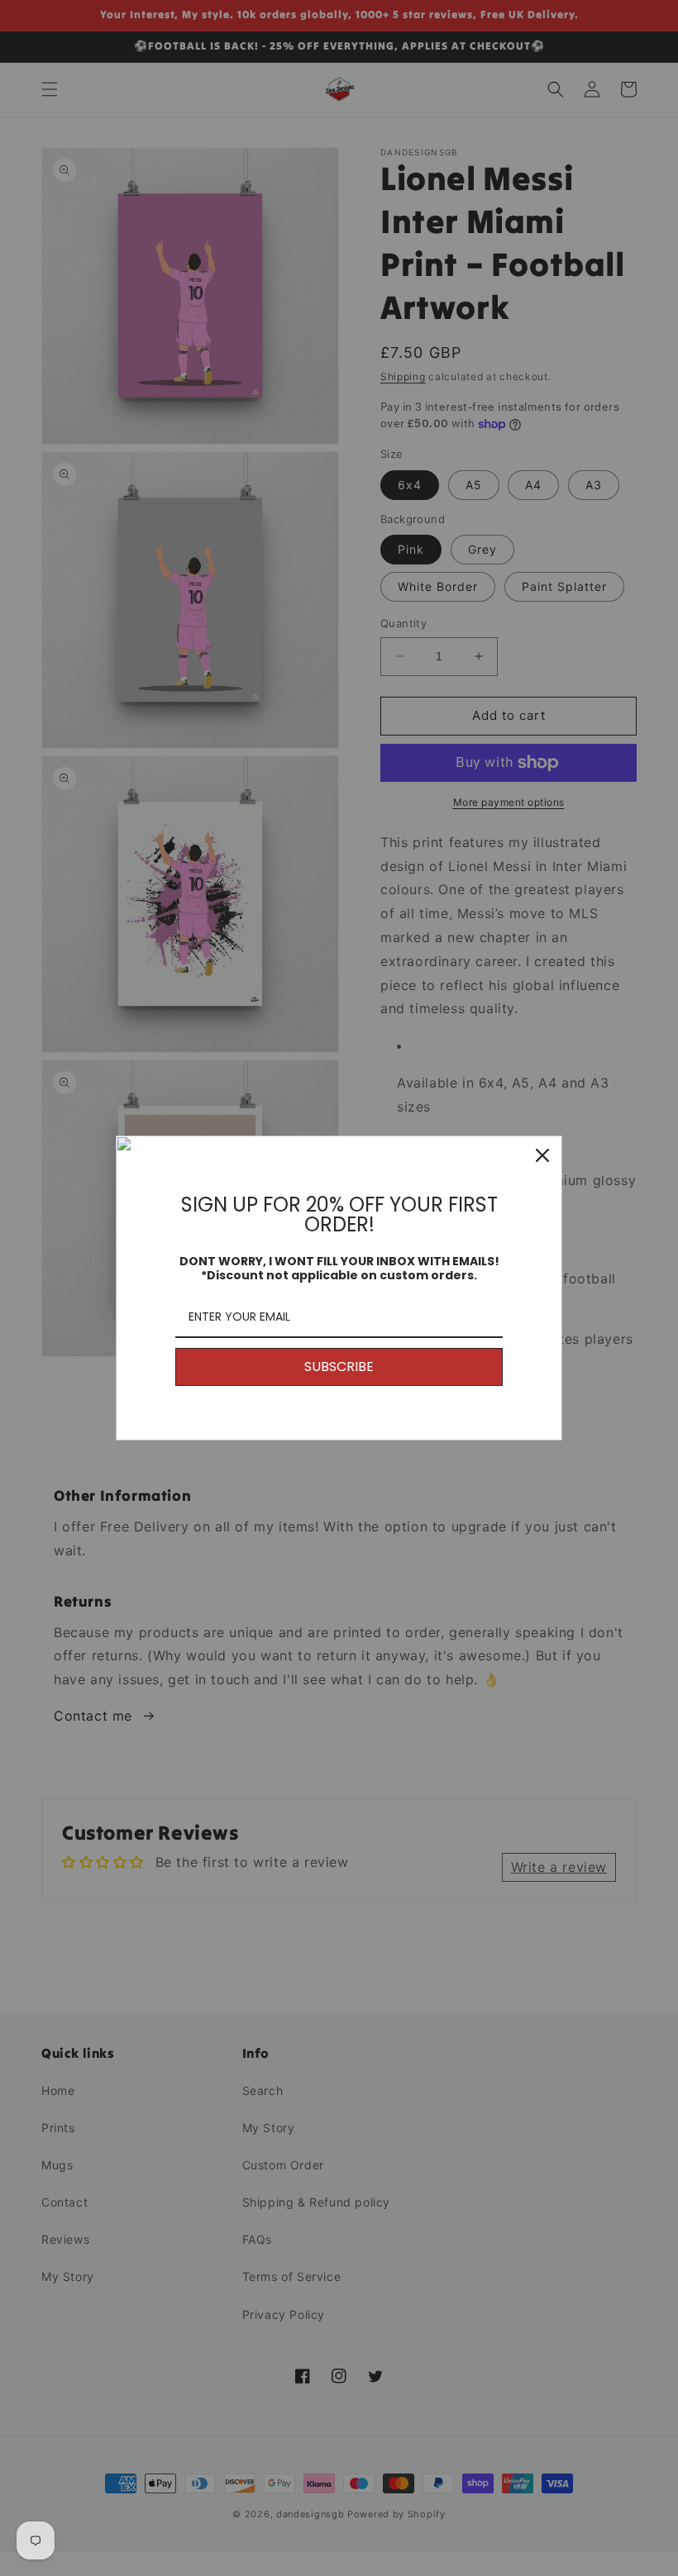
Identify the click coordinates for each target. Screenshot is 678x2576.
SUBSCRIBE (339, 1367)
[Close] (542, 1155)
